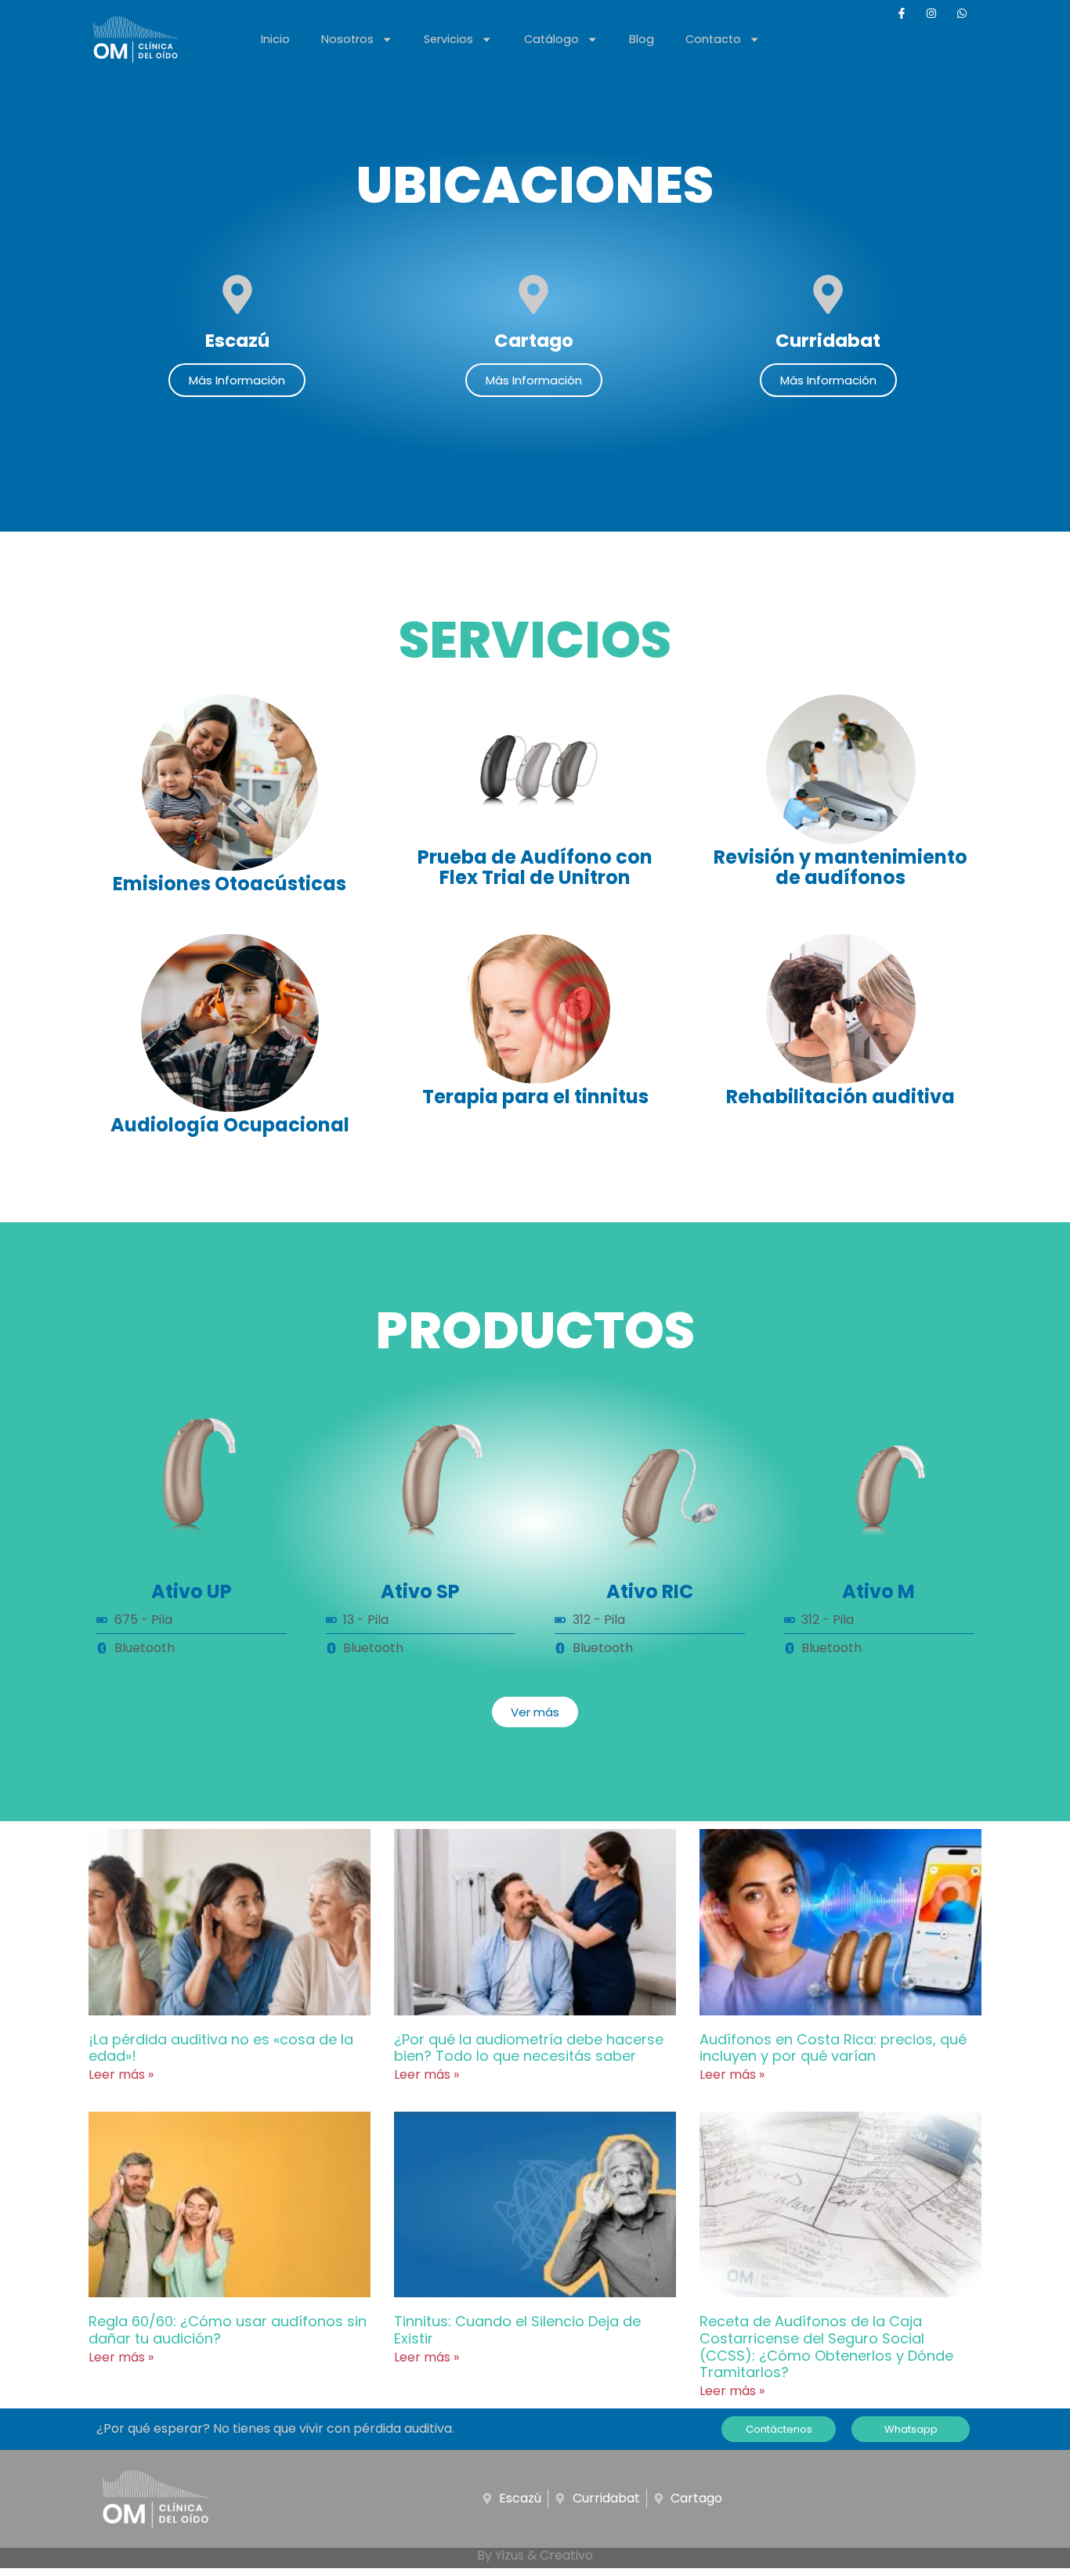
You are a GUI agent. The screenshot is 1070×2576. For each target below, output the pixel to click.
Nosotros (347, 39)
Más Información (237, 380)
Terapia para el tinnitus (535, 1097)
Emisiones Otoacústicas (230, 884)
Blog (642, 39)
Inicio (275, 39)
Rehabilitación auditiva (840, 1097)
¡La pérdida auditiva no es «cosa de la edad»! (221, 2048)
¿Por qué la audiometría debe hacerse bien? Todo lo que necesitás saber (529, 2048)
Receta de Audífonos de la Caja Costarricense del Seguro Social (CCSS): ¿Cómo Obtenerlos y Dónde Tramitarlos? (826, 2347)
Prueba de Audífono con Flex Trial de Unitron (535, 867)
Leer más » (121, 2075)
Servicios (448, 39)
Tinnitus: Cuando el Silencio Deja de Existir (517, 2330)
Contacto (713, 39)
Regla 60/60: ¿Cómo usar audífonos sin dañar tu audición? (228, 2330)
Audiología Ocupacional (230, 1125)
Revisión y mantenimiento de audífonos (840, 867)
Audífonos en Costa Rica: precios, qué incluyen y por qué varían (833, 2048)
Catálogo (551, 39)
